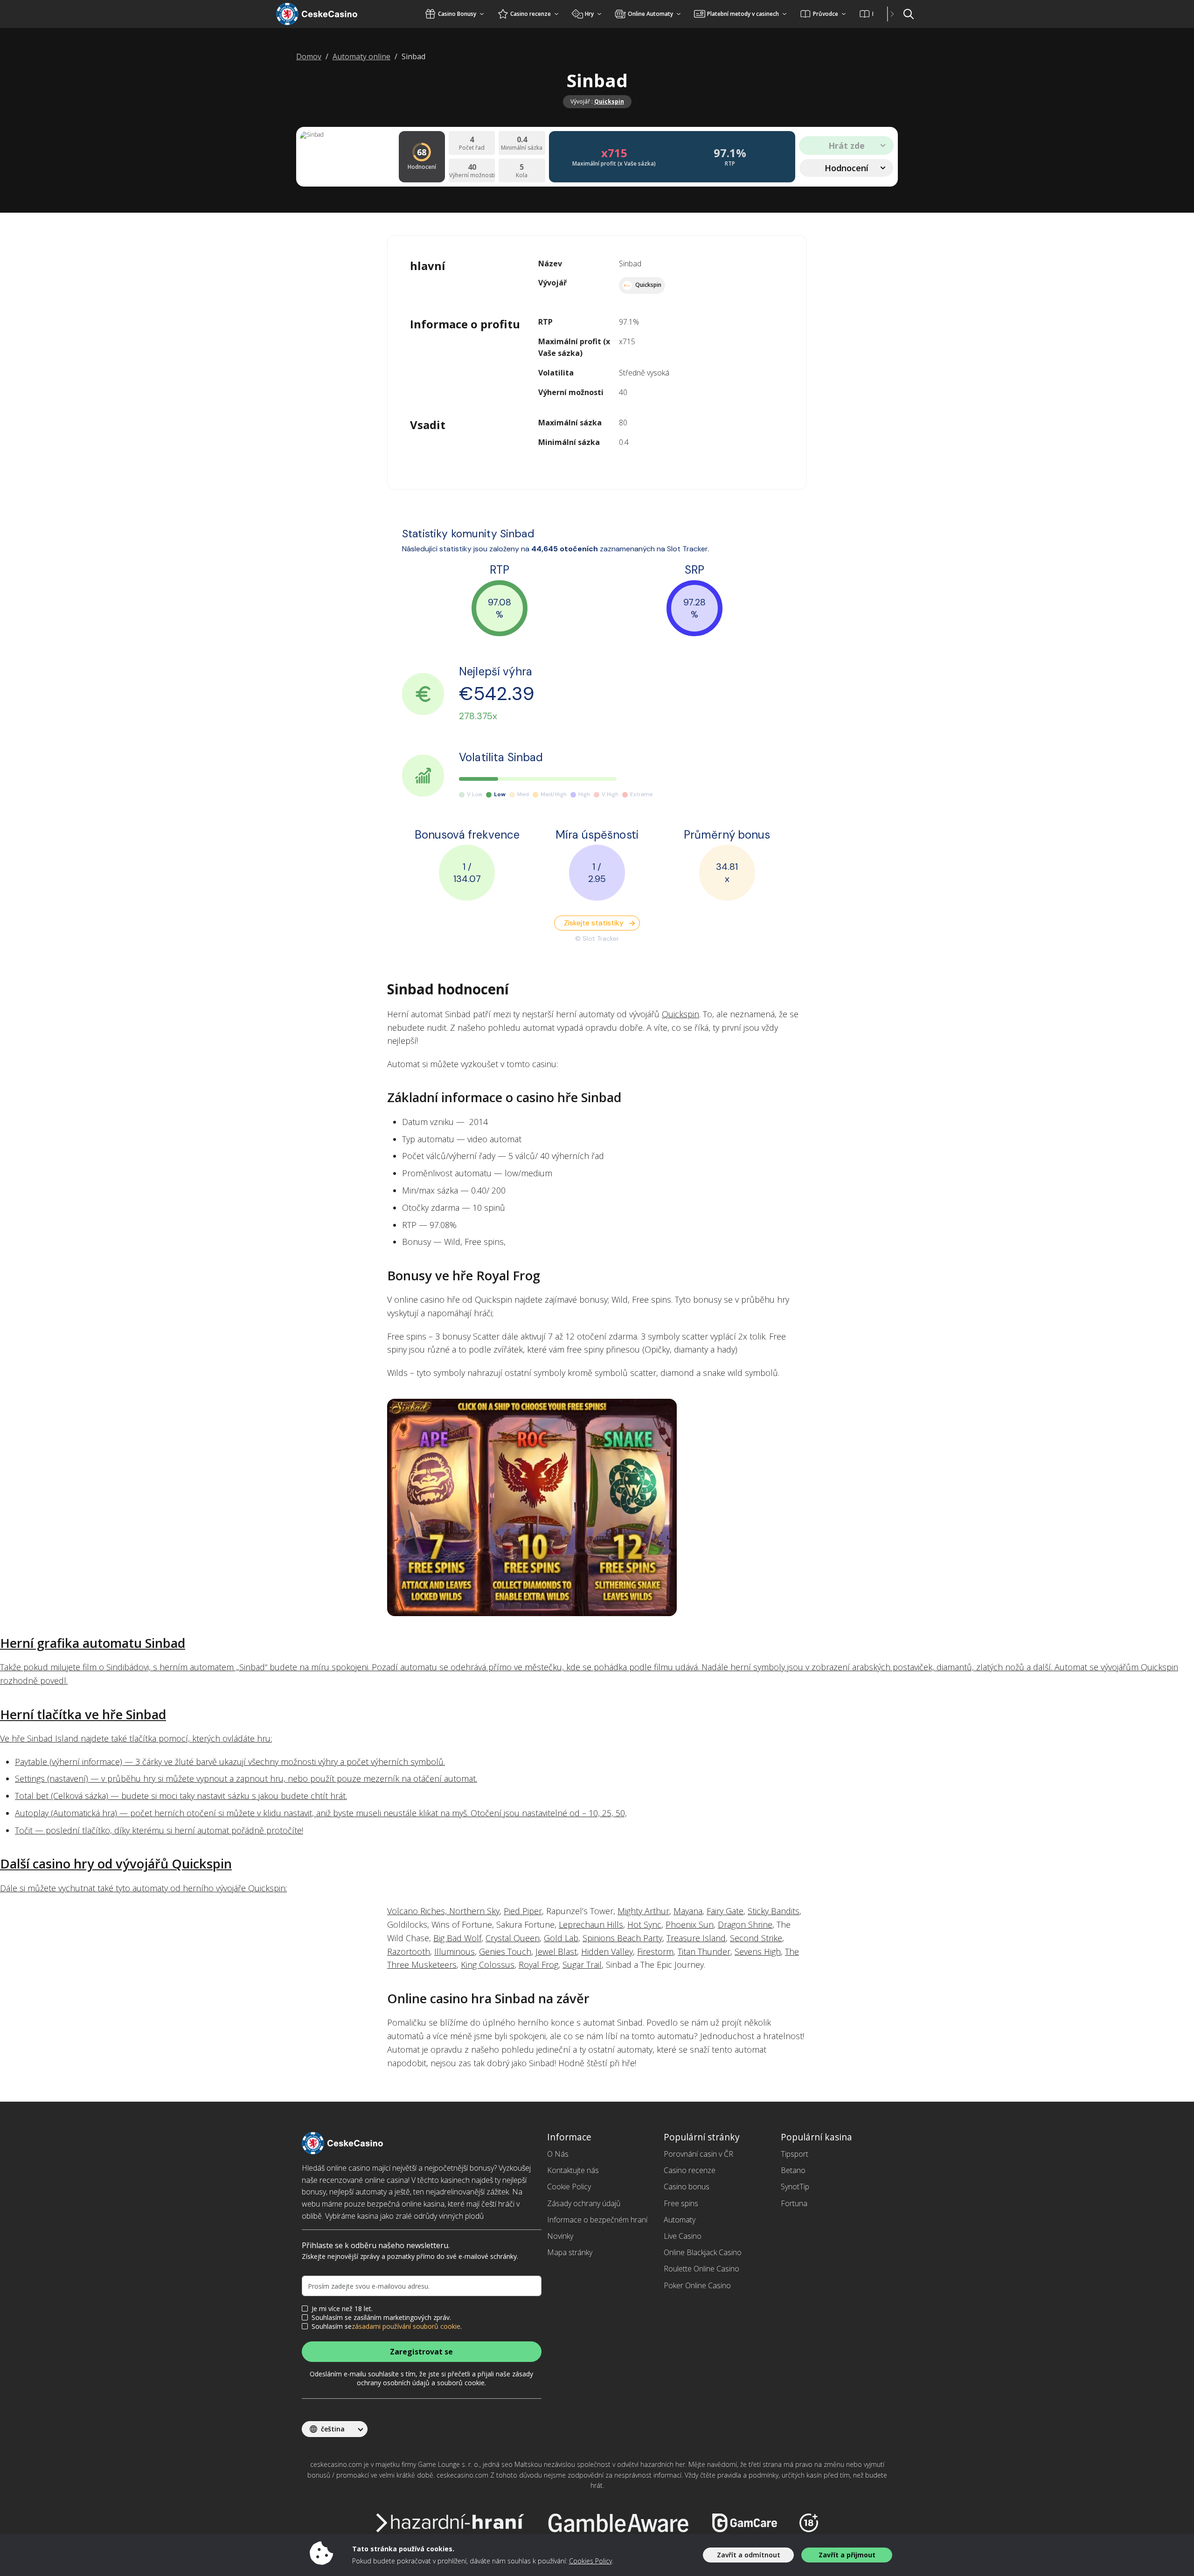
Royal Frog (538, 1965)
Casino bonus (687, 2187)
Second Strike (756, 1938)
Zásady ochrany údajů (584, 2203)
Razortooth (409, 1951)
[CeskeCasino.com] (329, 14)
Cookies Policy (590, 2561)
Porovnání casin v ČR (698, 2154)
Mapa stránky (570, 2252)
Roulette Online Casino (701, 2269)
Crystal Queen (513, 1938)
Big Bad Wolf (457, 1938)
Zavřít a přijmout (847, 2555)
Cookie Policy (569, 2187)
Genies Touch (505, 1951)
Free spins (681, 2203)
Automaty (680, 2220)
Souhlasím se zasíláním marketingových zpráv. (381, 2318)
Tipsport (795, 2154)
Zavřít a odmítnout (749, 2555)
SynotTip (795, 2187)
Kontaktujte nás (573, 2170)
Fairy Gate (725, 1911)
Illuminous (455, 1951)
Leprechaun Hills (591, 1924)
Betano (793, 2170)
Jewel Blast (556, 1951)
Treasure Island (696, 1938)
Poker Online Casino (697, 2285)
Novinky (560, 2236)
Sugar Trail (582, 1965)
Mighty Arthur (643, 1911)
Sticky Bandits (774, 1911)
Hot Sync (644, 1924)
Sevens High (758, 1951)
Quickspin (609, 101)
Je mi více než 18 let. (342, 2309)
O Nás (558, 2154)
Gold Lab (561, 1938)
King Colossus (488, 1965)
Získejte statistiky (594, 923)
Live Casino (683, 2236)
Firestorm (655, 1951)
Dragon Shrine (745, 1924)
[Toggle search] (909, 14)
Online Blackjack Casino (703, 2252)
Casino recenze (690, 2170)
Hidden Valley (607, 1951)
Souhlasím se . (387, 2326)
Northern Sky (474, 1911)
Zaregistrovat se (421, 2352)
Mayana (688, 1911)
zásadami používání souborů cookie (406, 2326)
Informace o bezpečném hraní (597, 2220)
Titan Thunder (704, 1951)
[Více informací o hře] (597, 1507)
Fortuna (794, 2203)
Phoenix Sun (690, 1924)
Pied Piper (523, 1911)
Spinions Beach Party (622, 1938)
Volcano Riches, (418, 1911)
